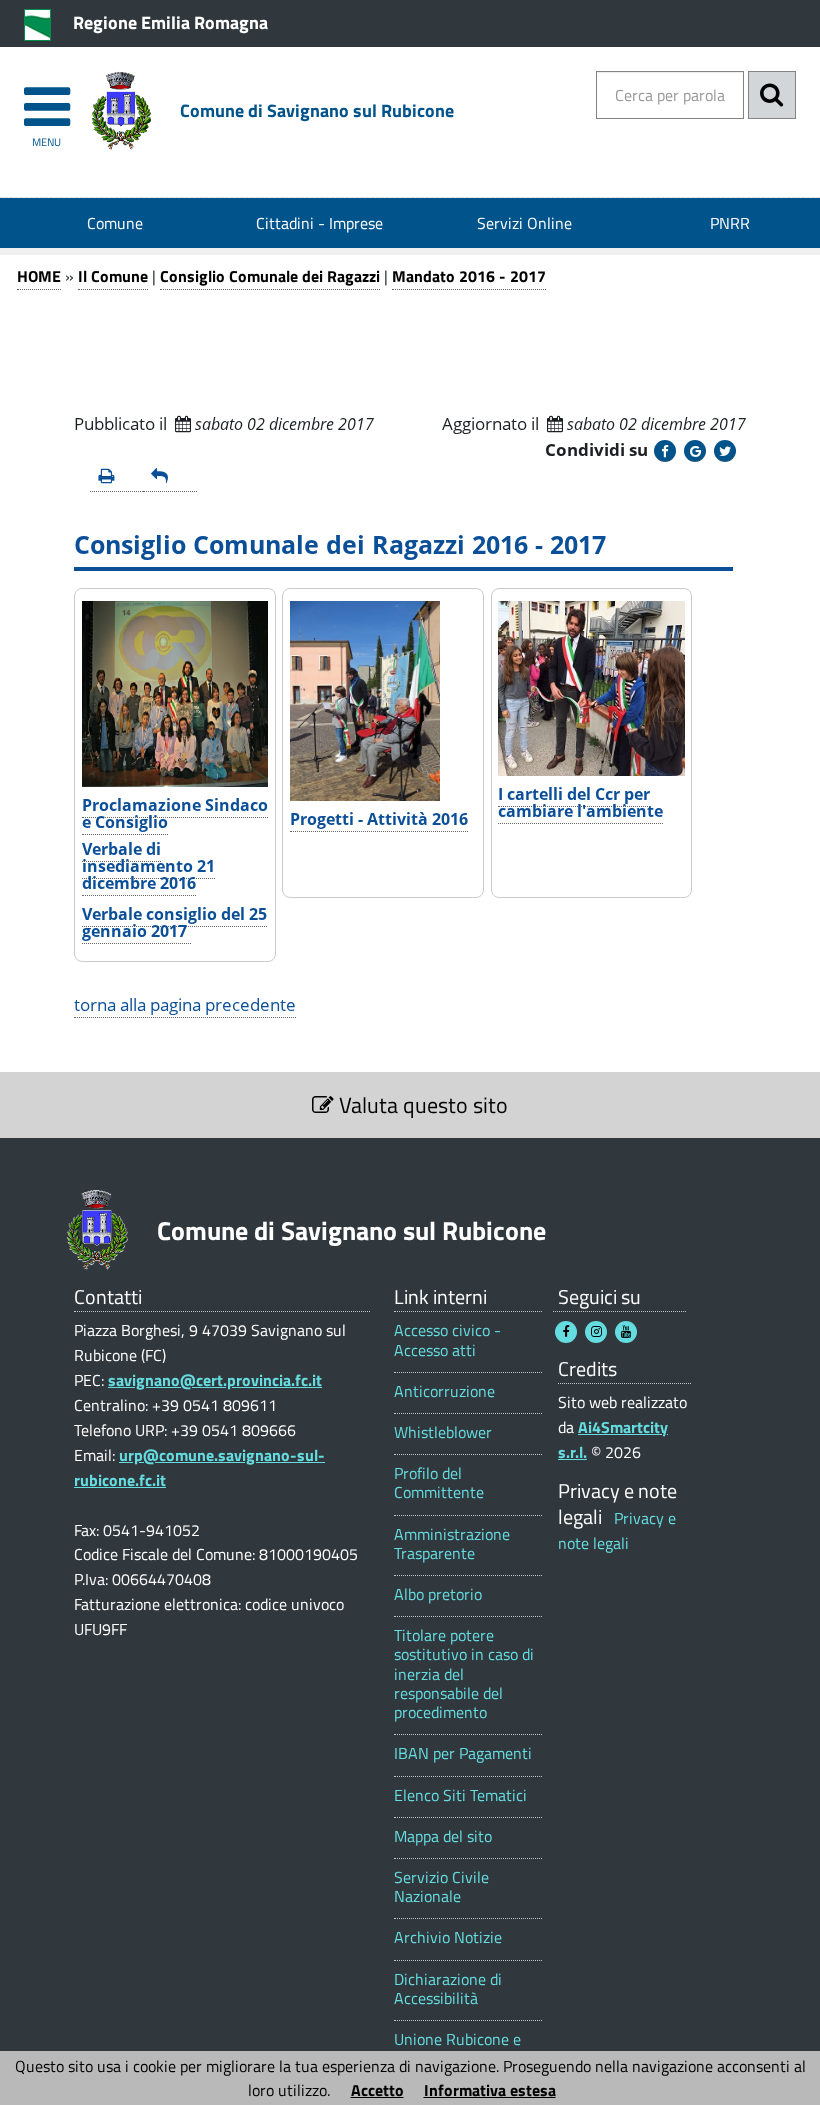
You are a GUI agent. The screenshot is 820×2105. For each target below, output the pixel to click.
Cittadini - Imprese (319, 223)
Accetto (377, 2090)
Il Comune (113, 276)
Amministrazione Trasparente (452, 1544)
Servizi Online (524, 223)
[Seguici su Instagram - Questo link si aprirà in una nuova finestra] (596, 1332)
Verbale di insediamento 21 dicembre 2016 (148, 866)
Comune (115, 223)
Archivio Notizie (448, 1937)
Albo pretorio (438, 1594)
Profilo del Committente (439, 1483)
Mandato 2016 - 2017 (469, 276)
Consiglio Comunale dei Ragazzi (270, 276)
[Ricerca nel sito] (772, 95)
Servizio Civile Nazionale (441, 1887)
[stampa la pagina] (116, 477)
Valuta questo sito (421, 1105)
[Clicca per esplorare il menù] (46, 97)
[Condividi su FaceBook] (665, 451)
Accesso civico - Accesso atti (447, 1340)
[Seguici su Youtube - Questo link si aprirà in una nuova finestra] (626, 1332)
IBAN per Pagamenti (463, 1753)
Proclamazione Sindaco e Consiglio (175, 813)
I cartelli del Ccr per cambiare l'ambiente (580, 802)
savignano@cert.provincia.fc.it (215, 1380)
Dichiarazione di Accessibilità (448, 1989)
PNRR (730, 223)
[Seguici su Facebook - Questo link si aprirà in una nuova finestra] (566, 1332)
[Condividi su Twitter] (725, 451)
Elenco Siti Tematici (460, 1795)
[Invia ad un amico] (169, 477)
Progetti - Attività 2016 (379, 819)
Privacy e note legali (617, 1530)
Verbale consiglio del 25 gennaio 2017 (174, 922)
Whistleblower (443, 1432)
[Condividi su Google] (695, 451)
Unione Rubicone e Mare (457, 2049)
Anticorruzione (444, 1391)
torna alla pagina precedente (185, 1004)
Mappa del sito (443, 1836)
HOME (39, 276)
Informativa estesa (490, 2090)
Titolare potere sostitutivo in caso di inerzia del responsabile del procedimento (464, 1674)
